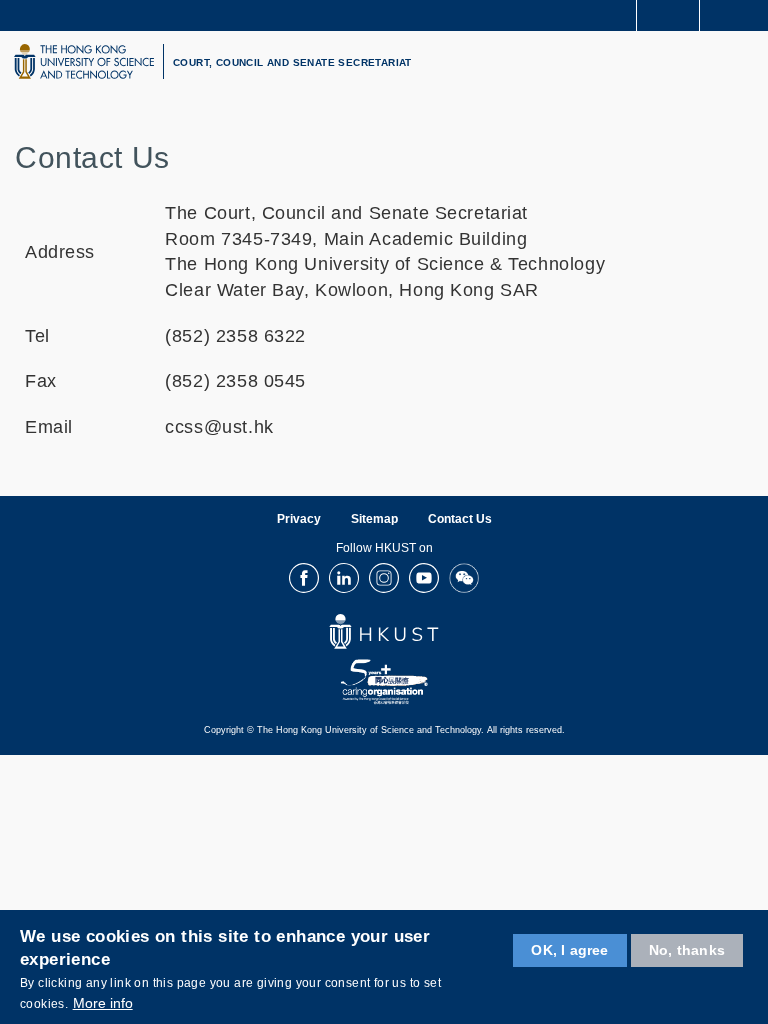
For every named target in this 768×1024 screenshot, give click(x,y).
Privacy (299, 519)
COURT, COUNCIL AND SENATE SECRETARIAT (292, 62)
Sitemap (374, 519)
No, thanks (687, 950)
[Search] (738, 14)
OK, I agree (569, 950)
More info (103, 1003)
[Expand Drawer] (668, 15)
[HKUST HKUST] (84, 61)
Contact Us (460, 519)
